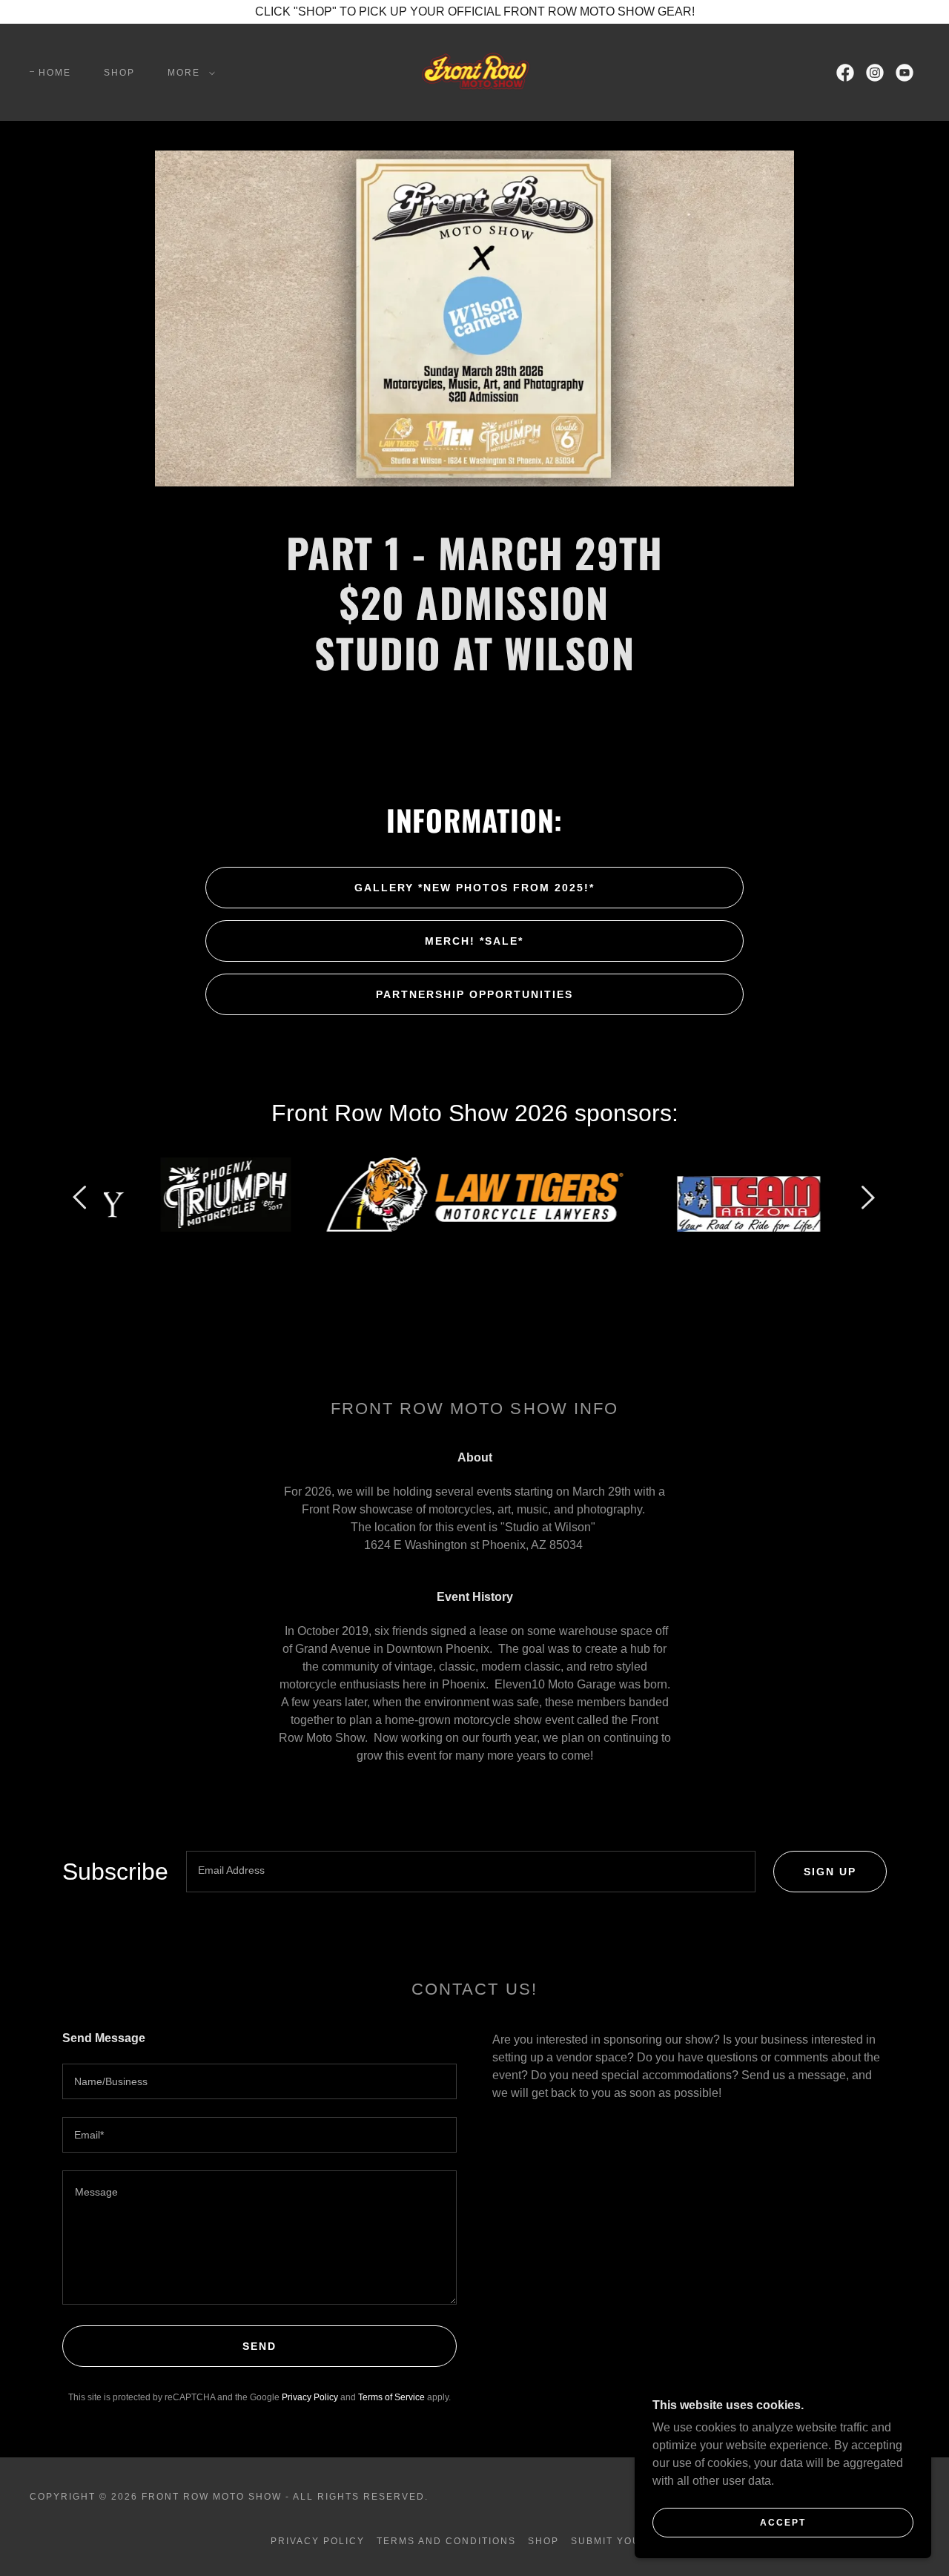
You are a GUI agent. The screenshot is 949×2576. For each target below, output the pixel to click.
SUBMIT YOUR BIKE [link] (625, 2541)
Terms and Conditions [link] (446, 2541)
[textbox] (471, 1872)
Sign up (830, 1872)
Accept (783, 2523)
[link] (474, 72)
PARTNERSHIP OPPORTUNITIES (474, 994)
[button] (188, 73)
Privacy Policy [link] (310, 2397)
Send (259, 2346)
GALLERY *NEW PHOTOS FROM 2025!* (474, 888)
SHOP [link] (119, 73)
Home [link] (55, 73)
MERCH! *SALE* (474, 941)
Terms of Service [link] (391, 2397)
